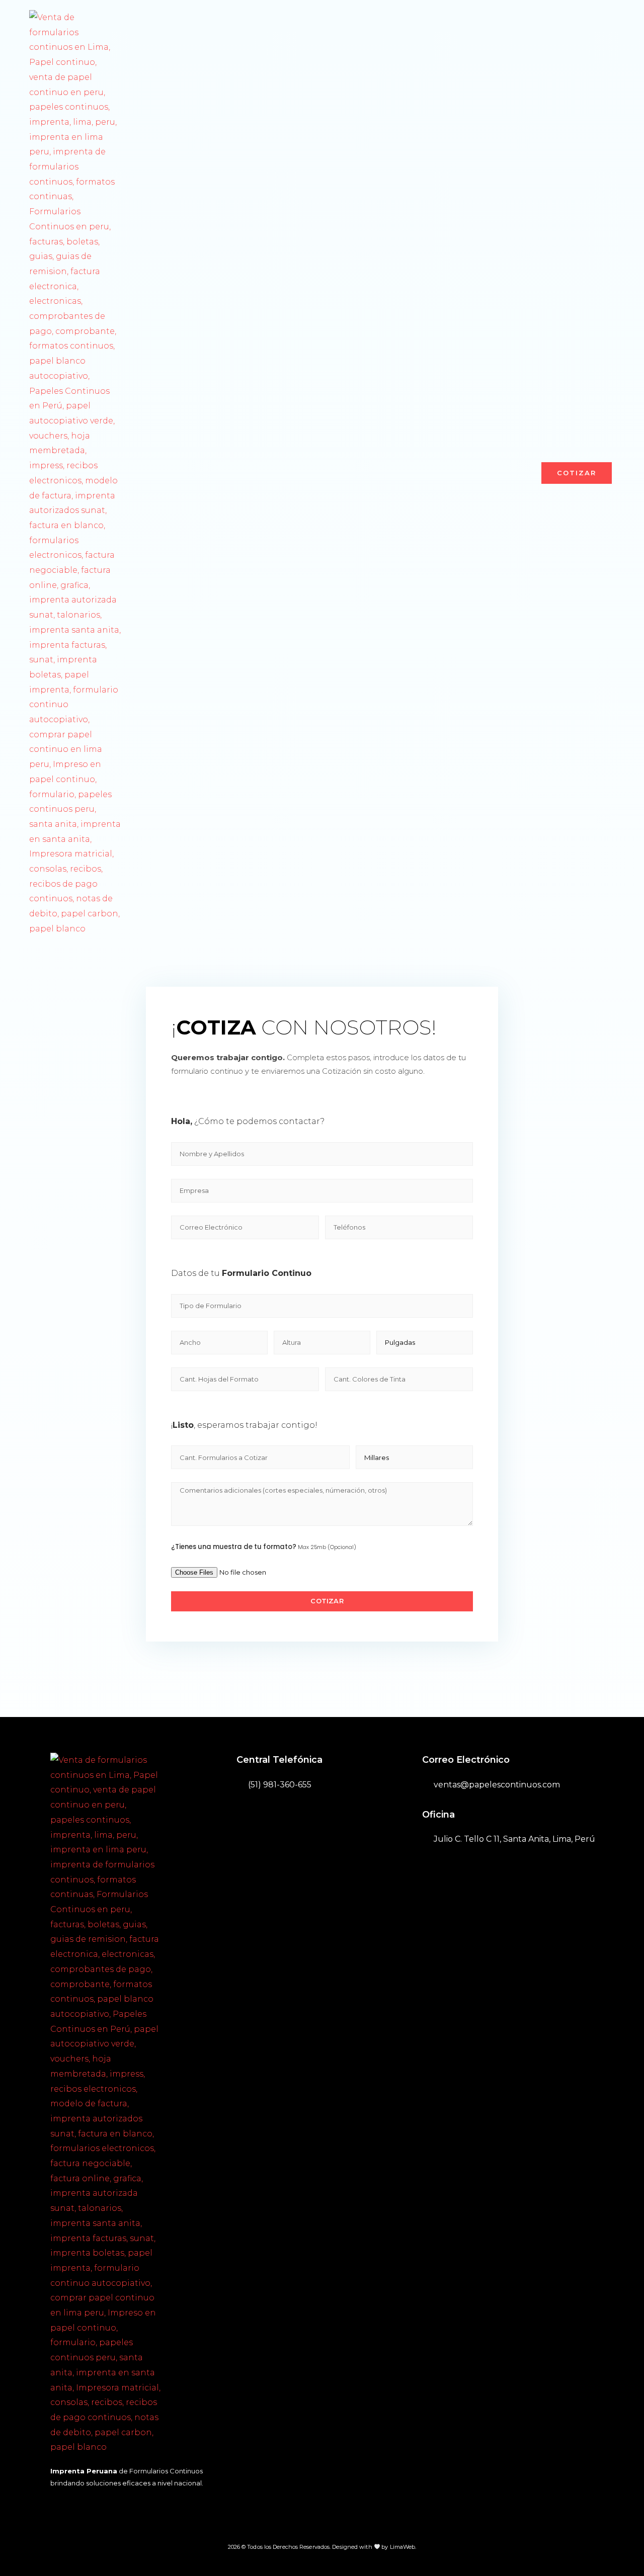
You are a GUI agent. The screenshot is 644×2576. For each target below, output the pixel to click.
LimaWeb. (403, 2547)
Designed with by (361, 2547)
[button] (577, 473)
